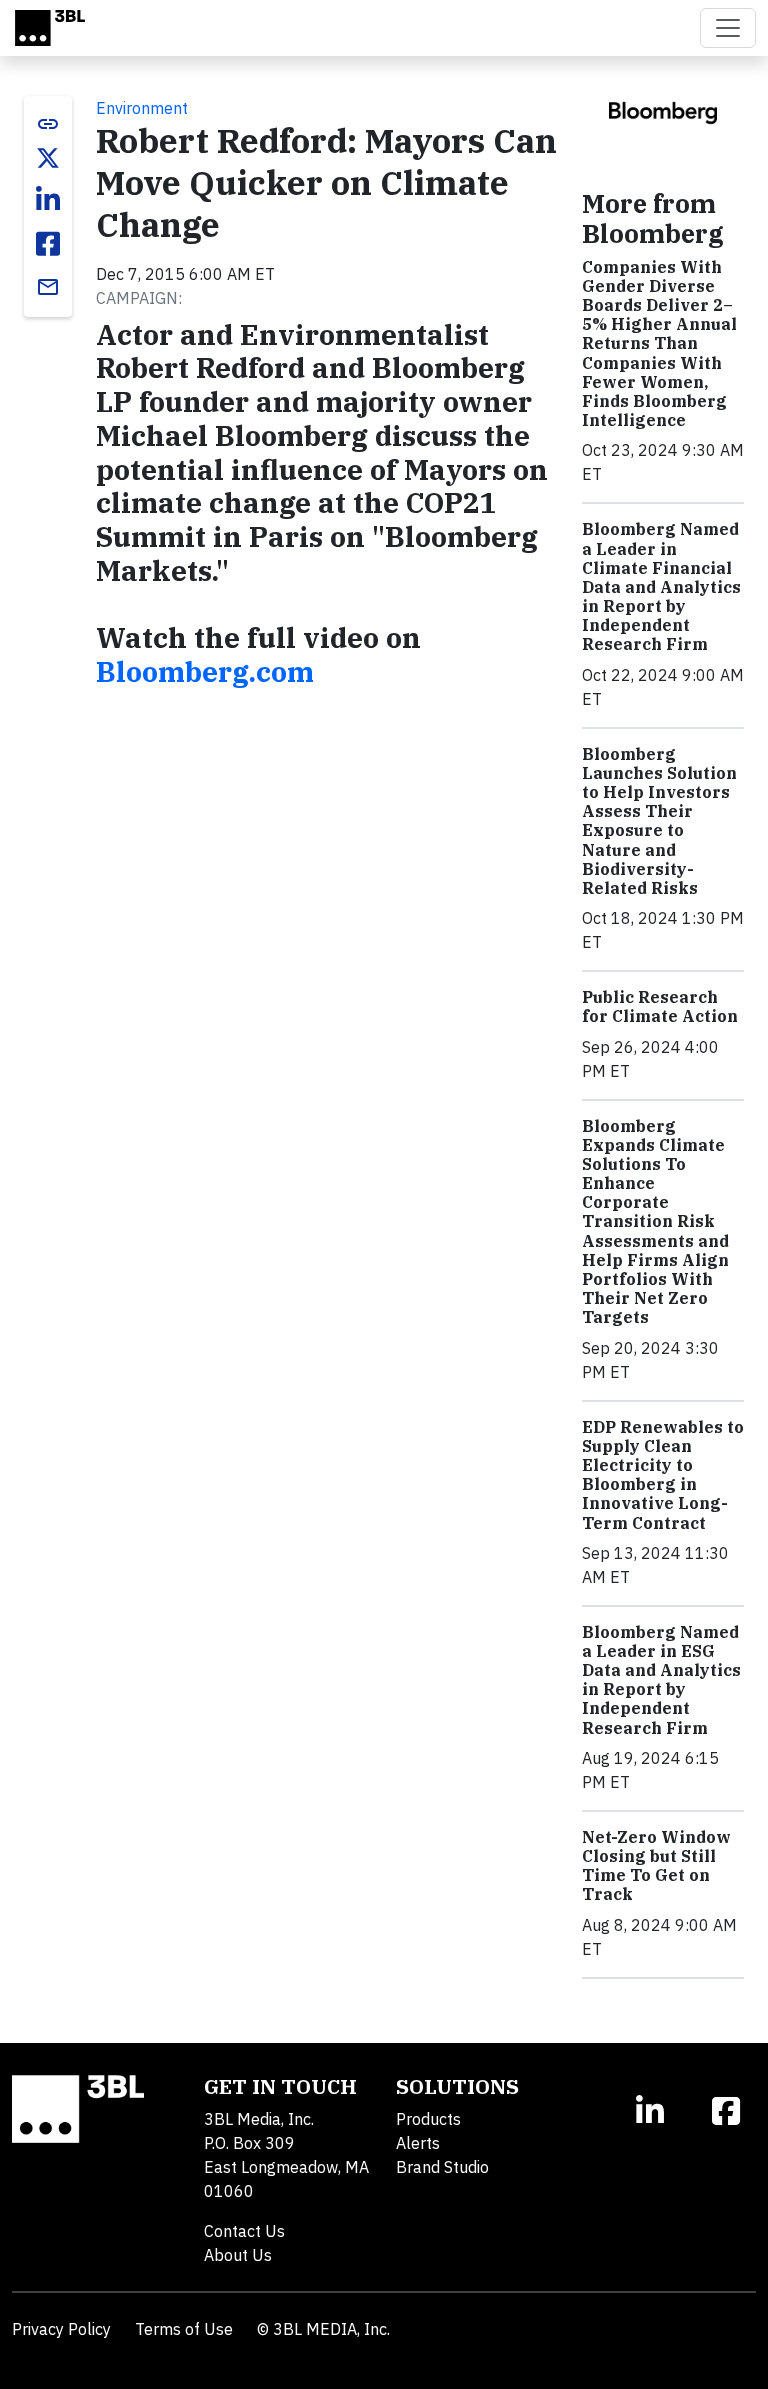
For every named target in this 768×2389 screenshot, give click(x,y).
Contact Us (244, 2231)
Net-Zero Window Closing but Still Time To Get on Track (656, 1866)
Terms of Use (184, 2329)
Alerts (418, 2143)
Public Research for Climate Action (660, 1006)
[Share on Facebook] (48, 244)
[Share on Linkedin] (48, 200)
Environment (142, 108)
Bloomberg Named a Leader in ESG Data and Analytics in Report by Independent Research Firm (661, 1680)
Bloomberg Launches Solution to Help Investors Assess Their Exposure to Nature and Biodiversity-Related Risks (659, 821)
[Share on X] (48, 158)
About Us (238, 2255)
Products (428, 2119)
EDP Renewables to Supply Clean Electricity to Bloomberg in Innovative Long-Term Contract (663, 1475)
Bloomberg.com (205, 671)
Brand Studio (442, 2167)
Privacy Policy (61, 2329)
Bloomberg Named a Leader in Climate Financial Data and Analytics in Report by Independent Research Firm (661, 586)
